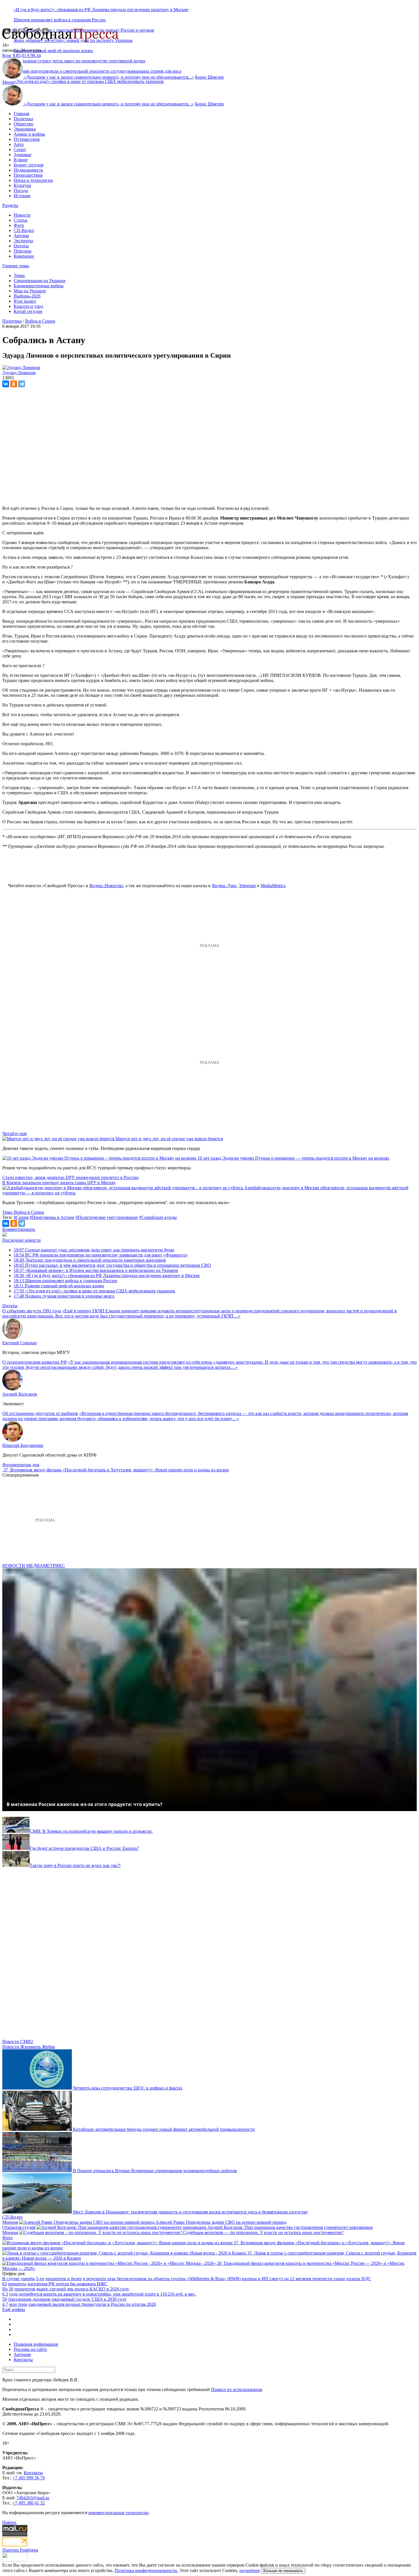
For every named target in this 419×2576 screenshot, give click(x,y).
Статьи (21, 220)
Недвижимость (28, 170)
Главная (21, 114)
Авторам (22, 2354)
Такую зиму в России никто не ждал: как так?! (75, 1865)
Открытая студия (19, 2227)
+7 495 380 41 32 (29, 2503)
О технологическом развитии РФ (35, 1362)
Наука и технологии (33, 180)
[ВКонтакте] (6, 384)
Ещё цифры (14, 2309)
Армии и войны (29, 134)
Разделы (10, 205)
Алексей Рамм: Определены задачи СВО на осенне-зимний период (221, 2222)
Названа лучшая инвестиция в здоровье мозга (64, 1296)
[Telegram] (22, 384)
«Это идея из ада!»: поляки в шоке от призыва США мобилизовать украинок (89, 81)
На (5, 2289)
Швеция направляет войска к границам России (60, 20)
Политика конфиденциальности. (146, 2570)
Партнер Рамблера (20, 2550)
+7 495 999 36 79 (29, 2478)
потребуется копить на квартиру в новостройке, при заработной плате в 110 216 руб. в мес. (107, 2294)
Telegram (247, 886)
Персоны (23, 251)
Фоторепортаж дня (21, 1465)
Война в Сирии (40, 321)
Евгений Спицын (20, 1343)
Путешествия (27, 139)
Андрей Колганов (20, 1394)
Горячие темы (16, 266)
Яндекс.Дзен (224, 886)
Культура (22, 185)
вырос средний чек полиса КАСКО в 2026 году (83, 2289)
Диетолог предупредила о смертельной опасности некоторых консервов (90, 1260)
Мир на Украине (30, 291)
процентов (25, 2289)
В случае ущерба (19, 2279)
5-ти (40, 2279)
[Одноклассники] (14, 384)
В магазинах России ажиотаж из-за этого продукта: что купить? (85, 1804)
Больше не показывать (283, 2571)
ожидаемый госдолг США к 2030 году (89, 2299)
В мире (21, 160)
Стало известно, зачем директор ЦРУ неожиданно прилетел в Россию (70, 1177)
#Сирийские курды (158, 1217)
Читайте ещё (15, 1134)
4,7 (5, 2304)
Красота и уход (28, 306)
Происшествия (28, 175)
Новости (22, 215)
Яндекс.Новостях (106, 886)
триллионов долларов (29, 2299)
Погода (21, 191)
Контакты (23, 2360)
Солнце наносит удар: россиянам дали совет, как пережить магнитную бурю (94, 1250)
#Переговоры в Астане (52, 1217)
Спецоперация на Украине (40, 281)
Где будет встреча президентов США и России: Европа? (84, 1848)
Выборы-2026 (27, 296)
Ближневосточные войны (39, 286)
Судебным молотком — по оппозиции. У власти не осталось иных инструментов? (263, 2232)
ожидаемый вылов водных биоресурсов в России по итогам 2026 (92, 2304)
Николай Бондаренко (23, 1445)
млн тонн (18, 2304)
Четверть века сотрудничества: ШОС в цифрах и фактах (128, 2088)
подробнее (250, 2570)
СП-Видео (24, 230)
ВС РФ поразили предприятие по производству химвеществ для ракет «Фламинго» (101, 1255)
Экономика (25, 129)
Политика (23, 119)
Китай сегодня (28, 311)
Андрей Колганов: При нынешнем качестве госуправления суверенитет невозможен (290, 2227)
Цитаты (21, 246)
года (13, 2294)
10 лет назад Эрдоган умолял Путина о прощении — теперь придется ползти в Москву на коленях (293, 1158)
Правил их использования (236, 2389)
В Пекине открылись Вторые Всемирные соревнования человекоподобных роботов (155, 2171)
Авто (19, 144)
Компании (24, 256)
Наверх (9, 2522)
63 (5, 2284)
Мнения (10, 2222)
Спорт (20, 149)
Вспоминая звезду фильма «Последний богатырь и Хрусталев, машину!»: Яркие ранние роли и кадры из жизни (120, 1470)
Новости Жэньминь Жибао (29, 2047)
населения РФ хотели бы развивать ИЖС (67, 2284)
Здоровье (23, 155)
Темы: (20, 275)
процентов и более (64, 2279)
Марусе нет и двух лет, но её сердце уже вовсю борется (169, 1139)
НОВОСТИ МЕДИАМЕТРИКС (34, 1566)
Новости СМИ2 (18, 2042)
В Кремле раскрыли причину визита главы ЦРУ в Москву (59, 1183)
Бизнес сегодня (29, 165)
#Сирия (21, 1217)
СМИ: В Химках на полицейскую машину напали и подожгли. (91, 1831)
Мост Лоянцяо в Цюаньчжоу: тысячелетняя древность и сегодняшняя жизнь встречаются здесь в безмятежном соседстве (190, 2212)
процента (17, 2284)
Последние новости (22, 1240)
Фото (19, 225)
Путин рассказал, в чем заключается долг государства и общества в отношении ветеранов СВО (112, 1265)
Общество (24, 124)
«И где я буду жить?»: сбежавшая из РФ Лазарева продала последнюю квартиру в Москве (101, 10)
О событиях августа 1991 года (32, 1311)
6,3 (5, 2294)
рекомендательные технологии (118, 2513)
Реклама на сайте (30, 2349)
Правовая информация (36, 2344)
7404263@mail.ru (33, 2498)
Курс (7, 55)
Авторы (21, 236)
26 (11, 2289)
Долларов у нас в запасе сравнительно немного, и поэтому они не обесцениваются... (109, 77)
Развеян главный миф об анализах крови (53, 51)
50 (5, 2299)
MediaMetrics (273, 886)
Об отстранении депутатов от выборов (40, 1413)
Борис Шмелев (209, 77)
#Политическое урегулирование (107, 1217)
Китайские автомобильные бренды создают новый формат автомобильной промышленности (164, 2129)
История (22, 196)
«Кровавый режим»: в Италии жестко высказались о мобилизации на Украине (96, 1270)
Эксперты (23, 241)
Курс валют (25, 301)
